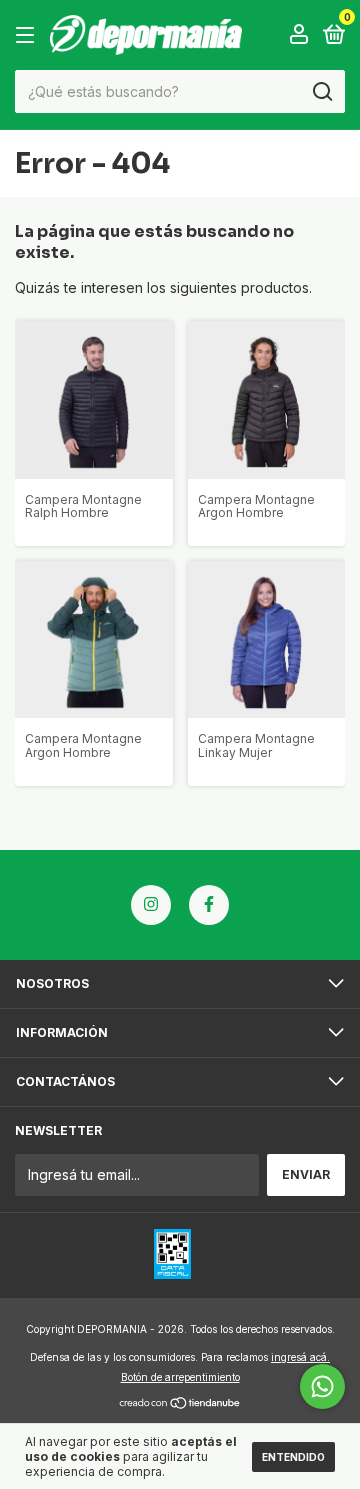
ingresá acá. (300, 1357)
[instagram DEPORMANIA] (151, 905)
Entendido (293, 1457)
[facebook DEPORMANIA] (209, 905)
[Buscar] (321, 92)
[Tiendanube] (180, 1404)
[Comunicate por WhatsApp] (322, 1386)
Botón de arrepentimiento (180, 1377)
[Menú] (28, 35)
